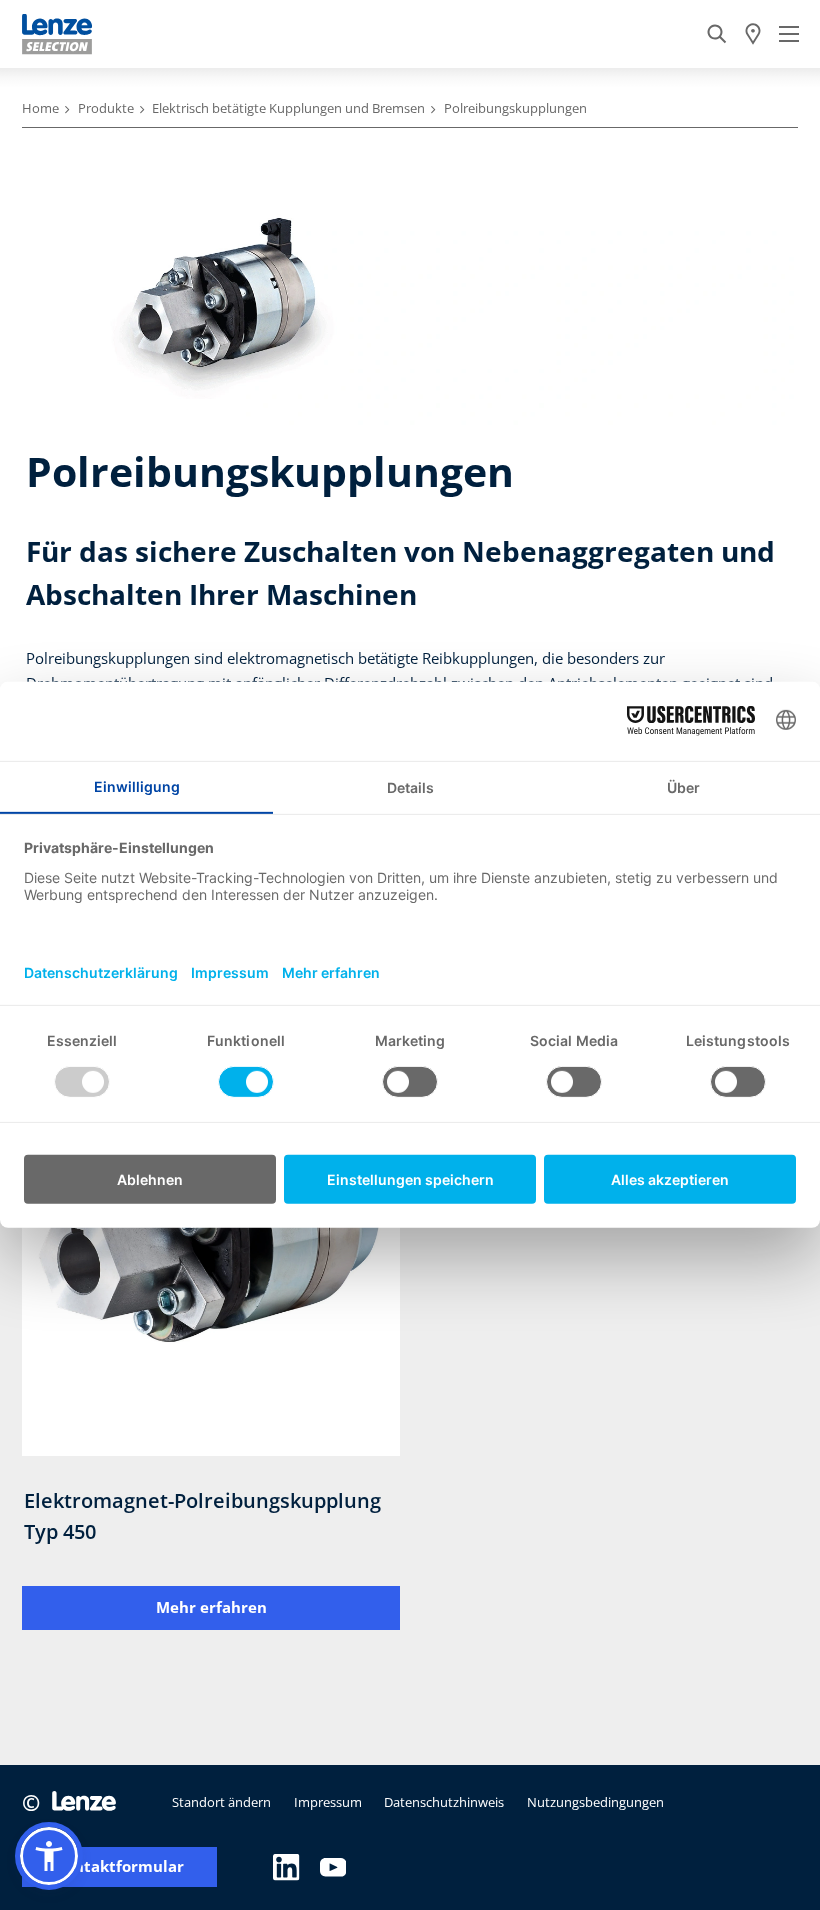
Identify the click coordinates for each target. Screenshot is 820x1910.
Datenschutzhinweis (444, 1802)
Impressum (328, 1802)
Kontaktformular (119, 1866)
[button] (49, 1856)
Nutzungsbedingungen (595, 1802)
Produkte (106, 108)
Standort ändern (221, 1802)
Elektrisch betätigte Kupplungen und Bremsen (288, 108)
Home (40, 108)
